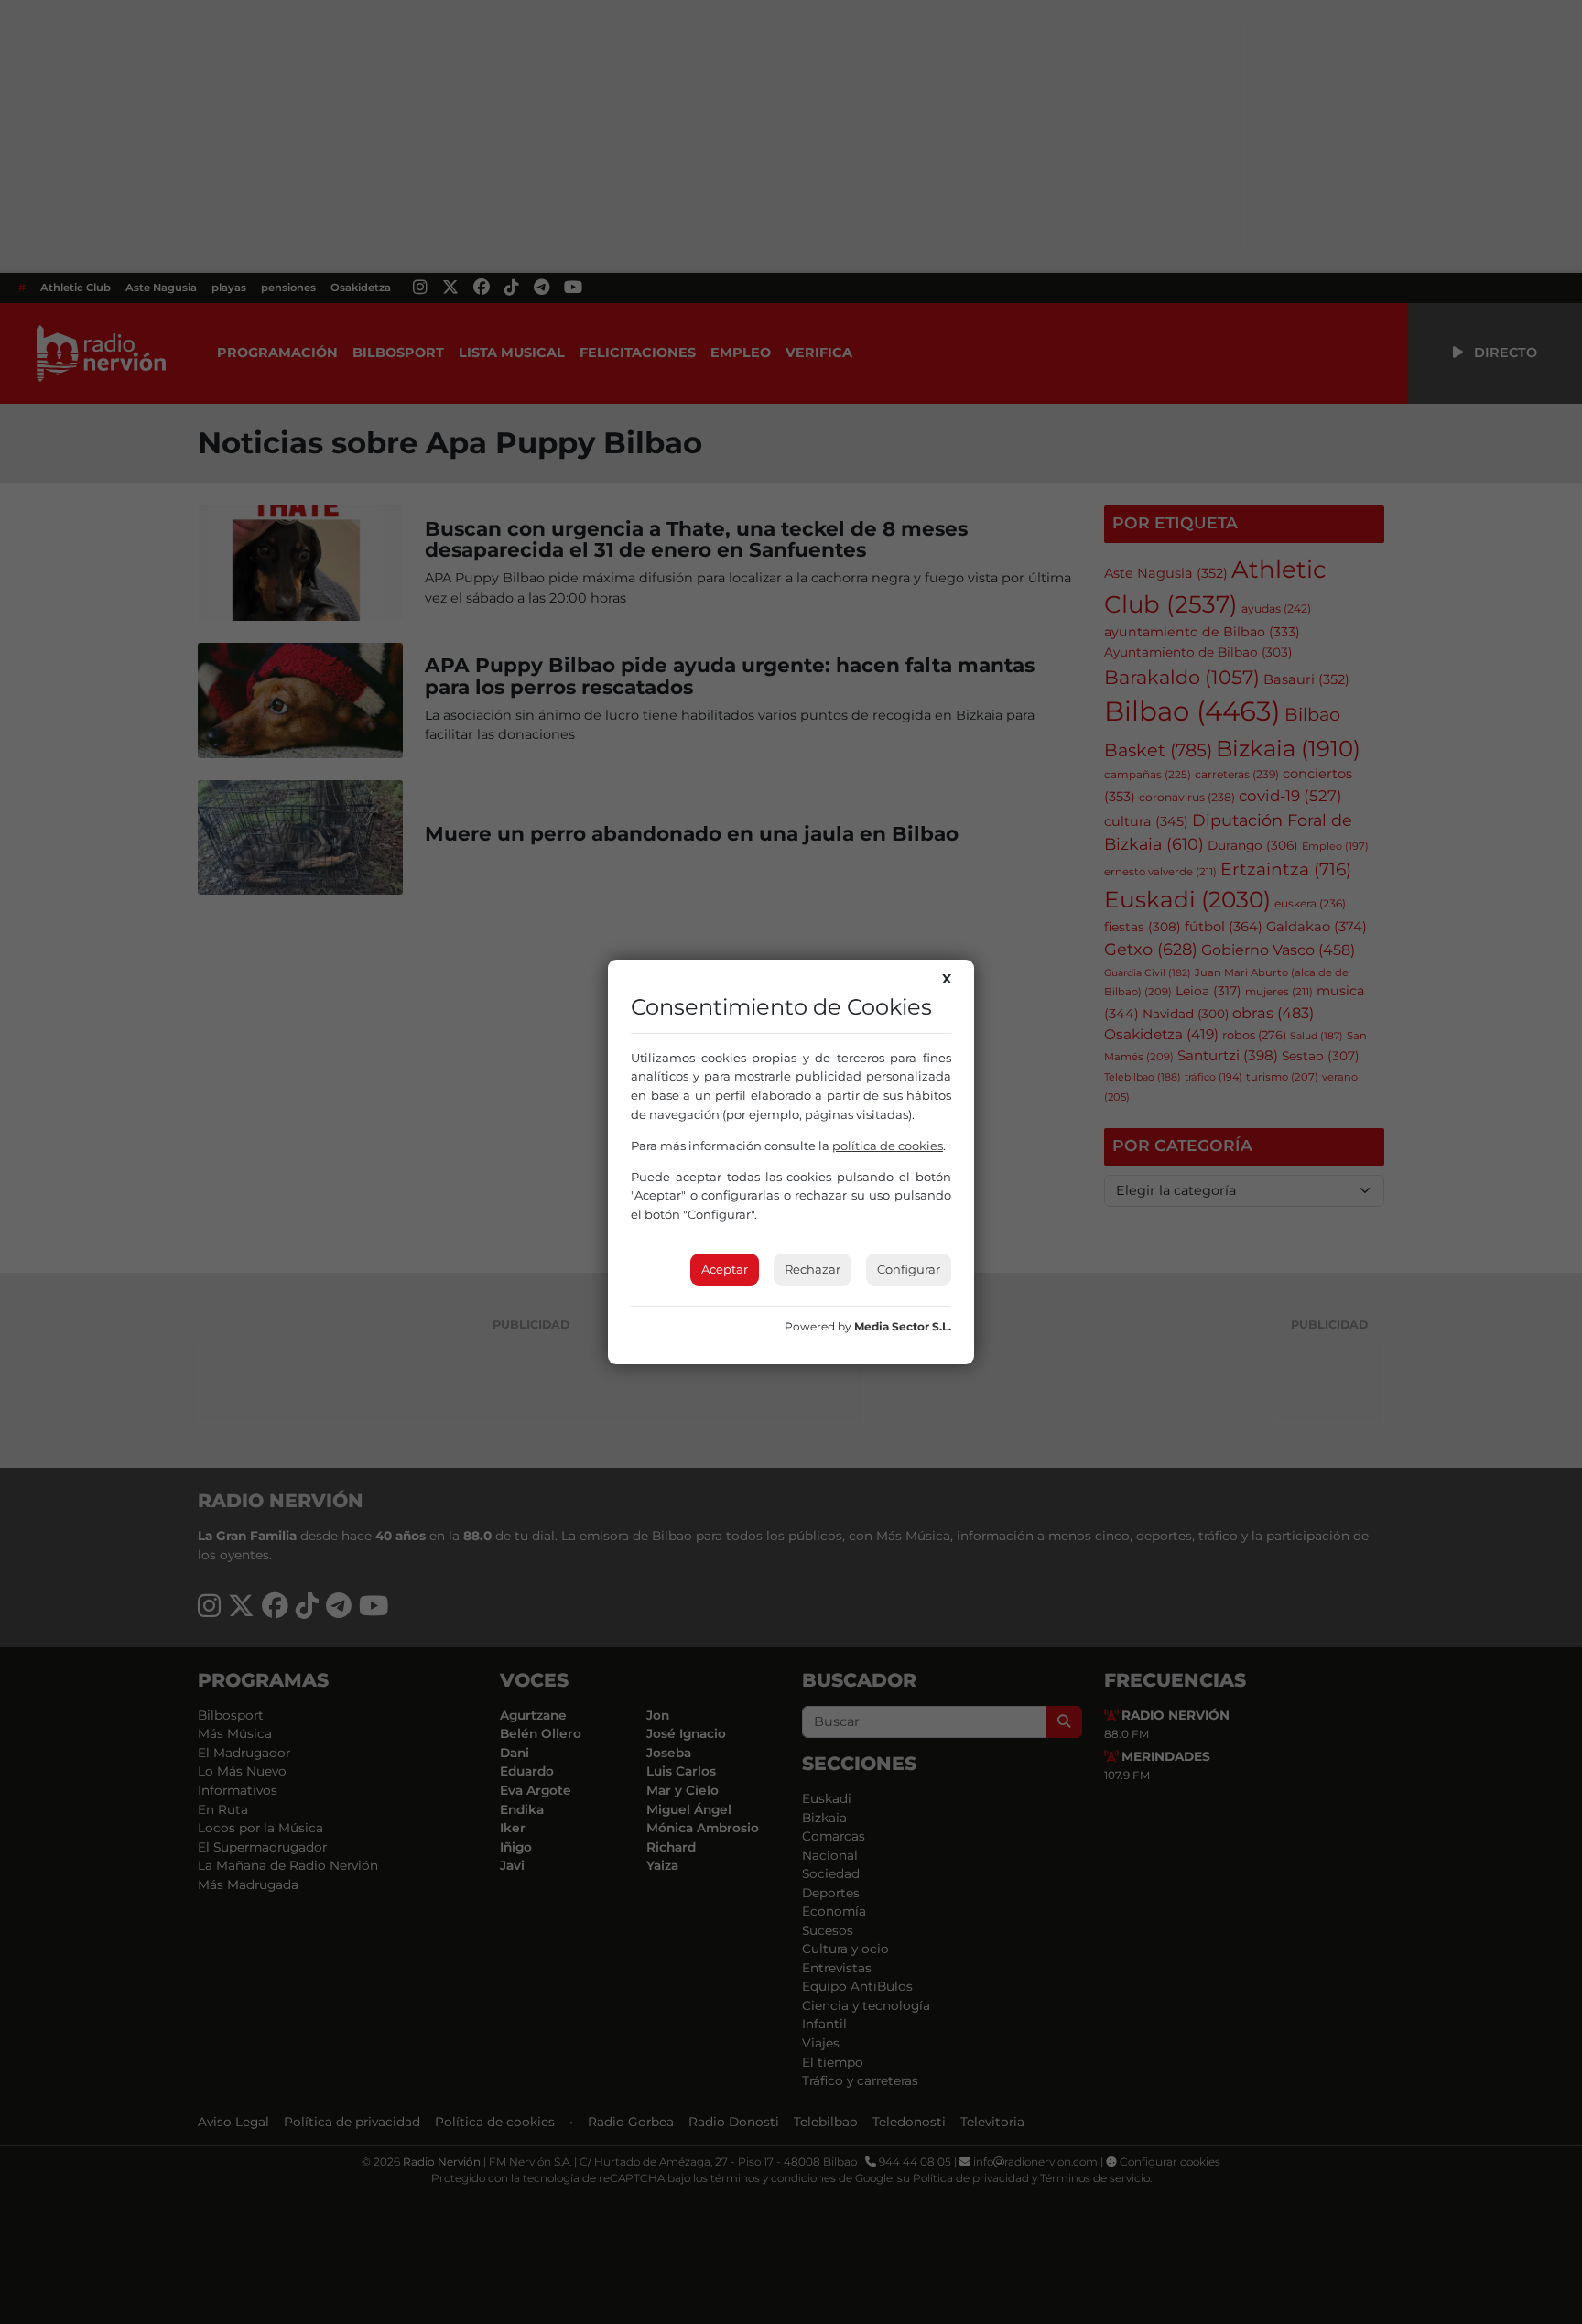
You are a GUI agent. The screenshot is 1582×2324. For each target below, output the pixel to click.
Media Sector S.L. (903, 1326)
